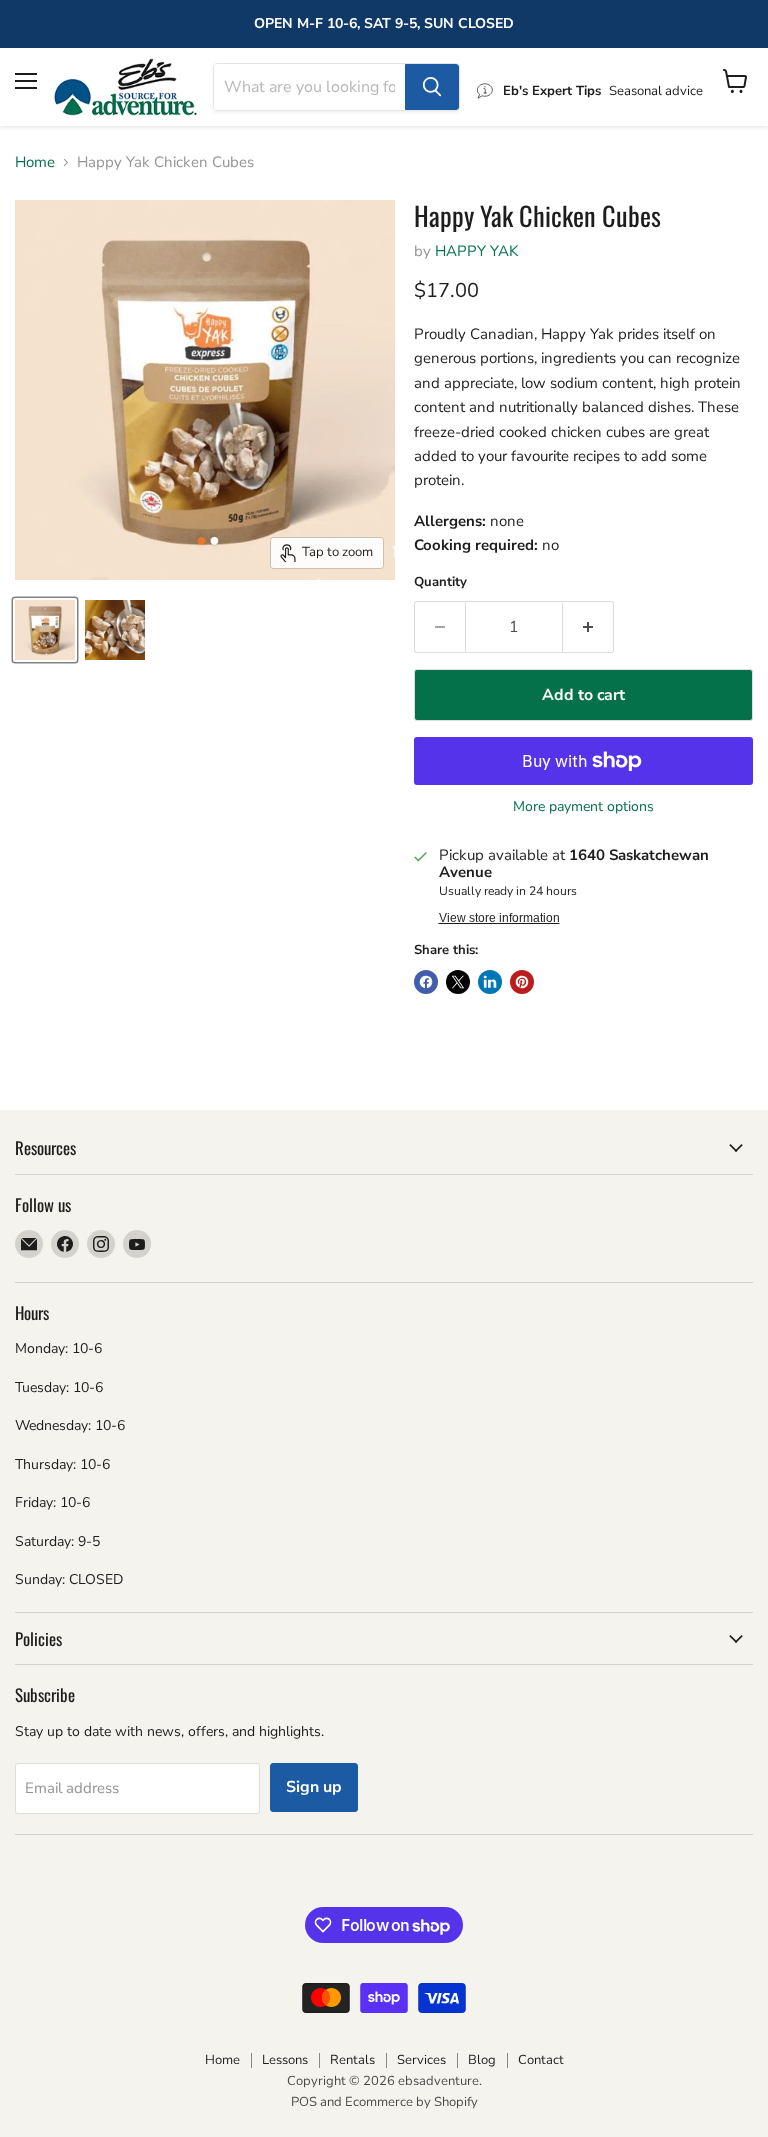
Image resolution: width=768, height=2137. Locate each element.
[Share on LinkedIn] (490, 982)
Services (421, 2060)
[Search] (432, 87)
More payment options (583, 807)
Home (35, 162)
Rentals (352, 2060)
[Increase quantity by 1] (588, 627)
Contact (541, 2060)
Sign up (314, 1787)
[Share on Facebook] (426, 982)
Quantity (440, 582)
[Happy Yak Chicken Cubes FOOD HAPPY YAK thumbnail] (45, 630)
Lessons (285, 2060)
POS (304, 2102)
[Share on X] (458, 982)
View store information (499, 918)
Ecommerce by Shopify (411, 2102)
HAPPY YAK (476, 251)
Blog (482, 2060)
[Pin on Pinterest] (522, 982)
